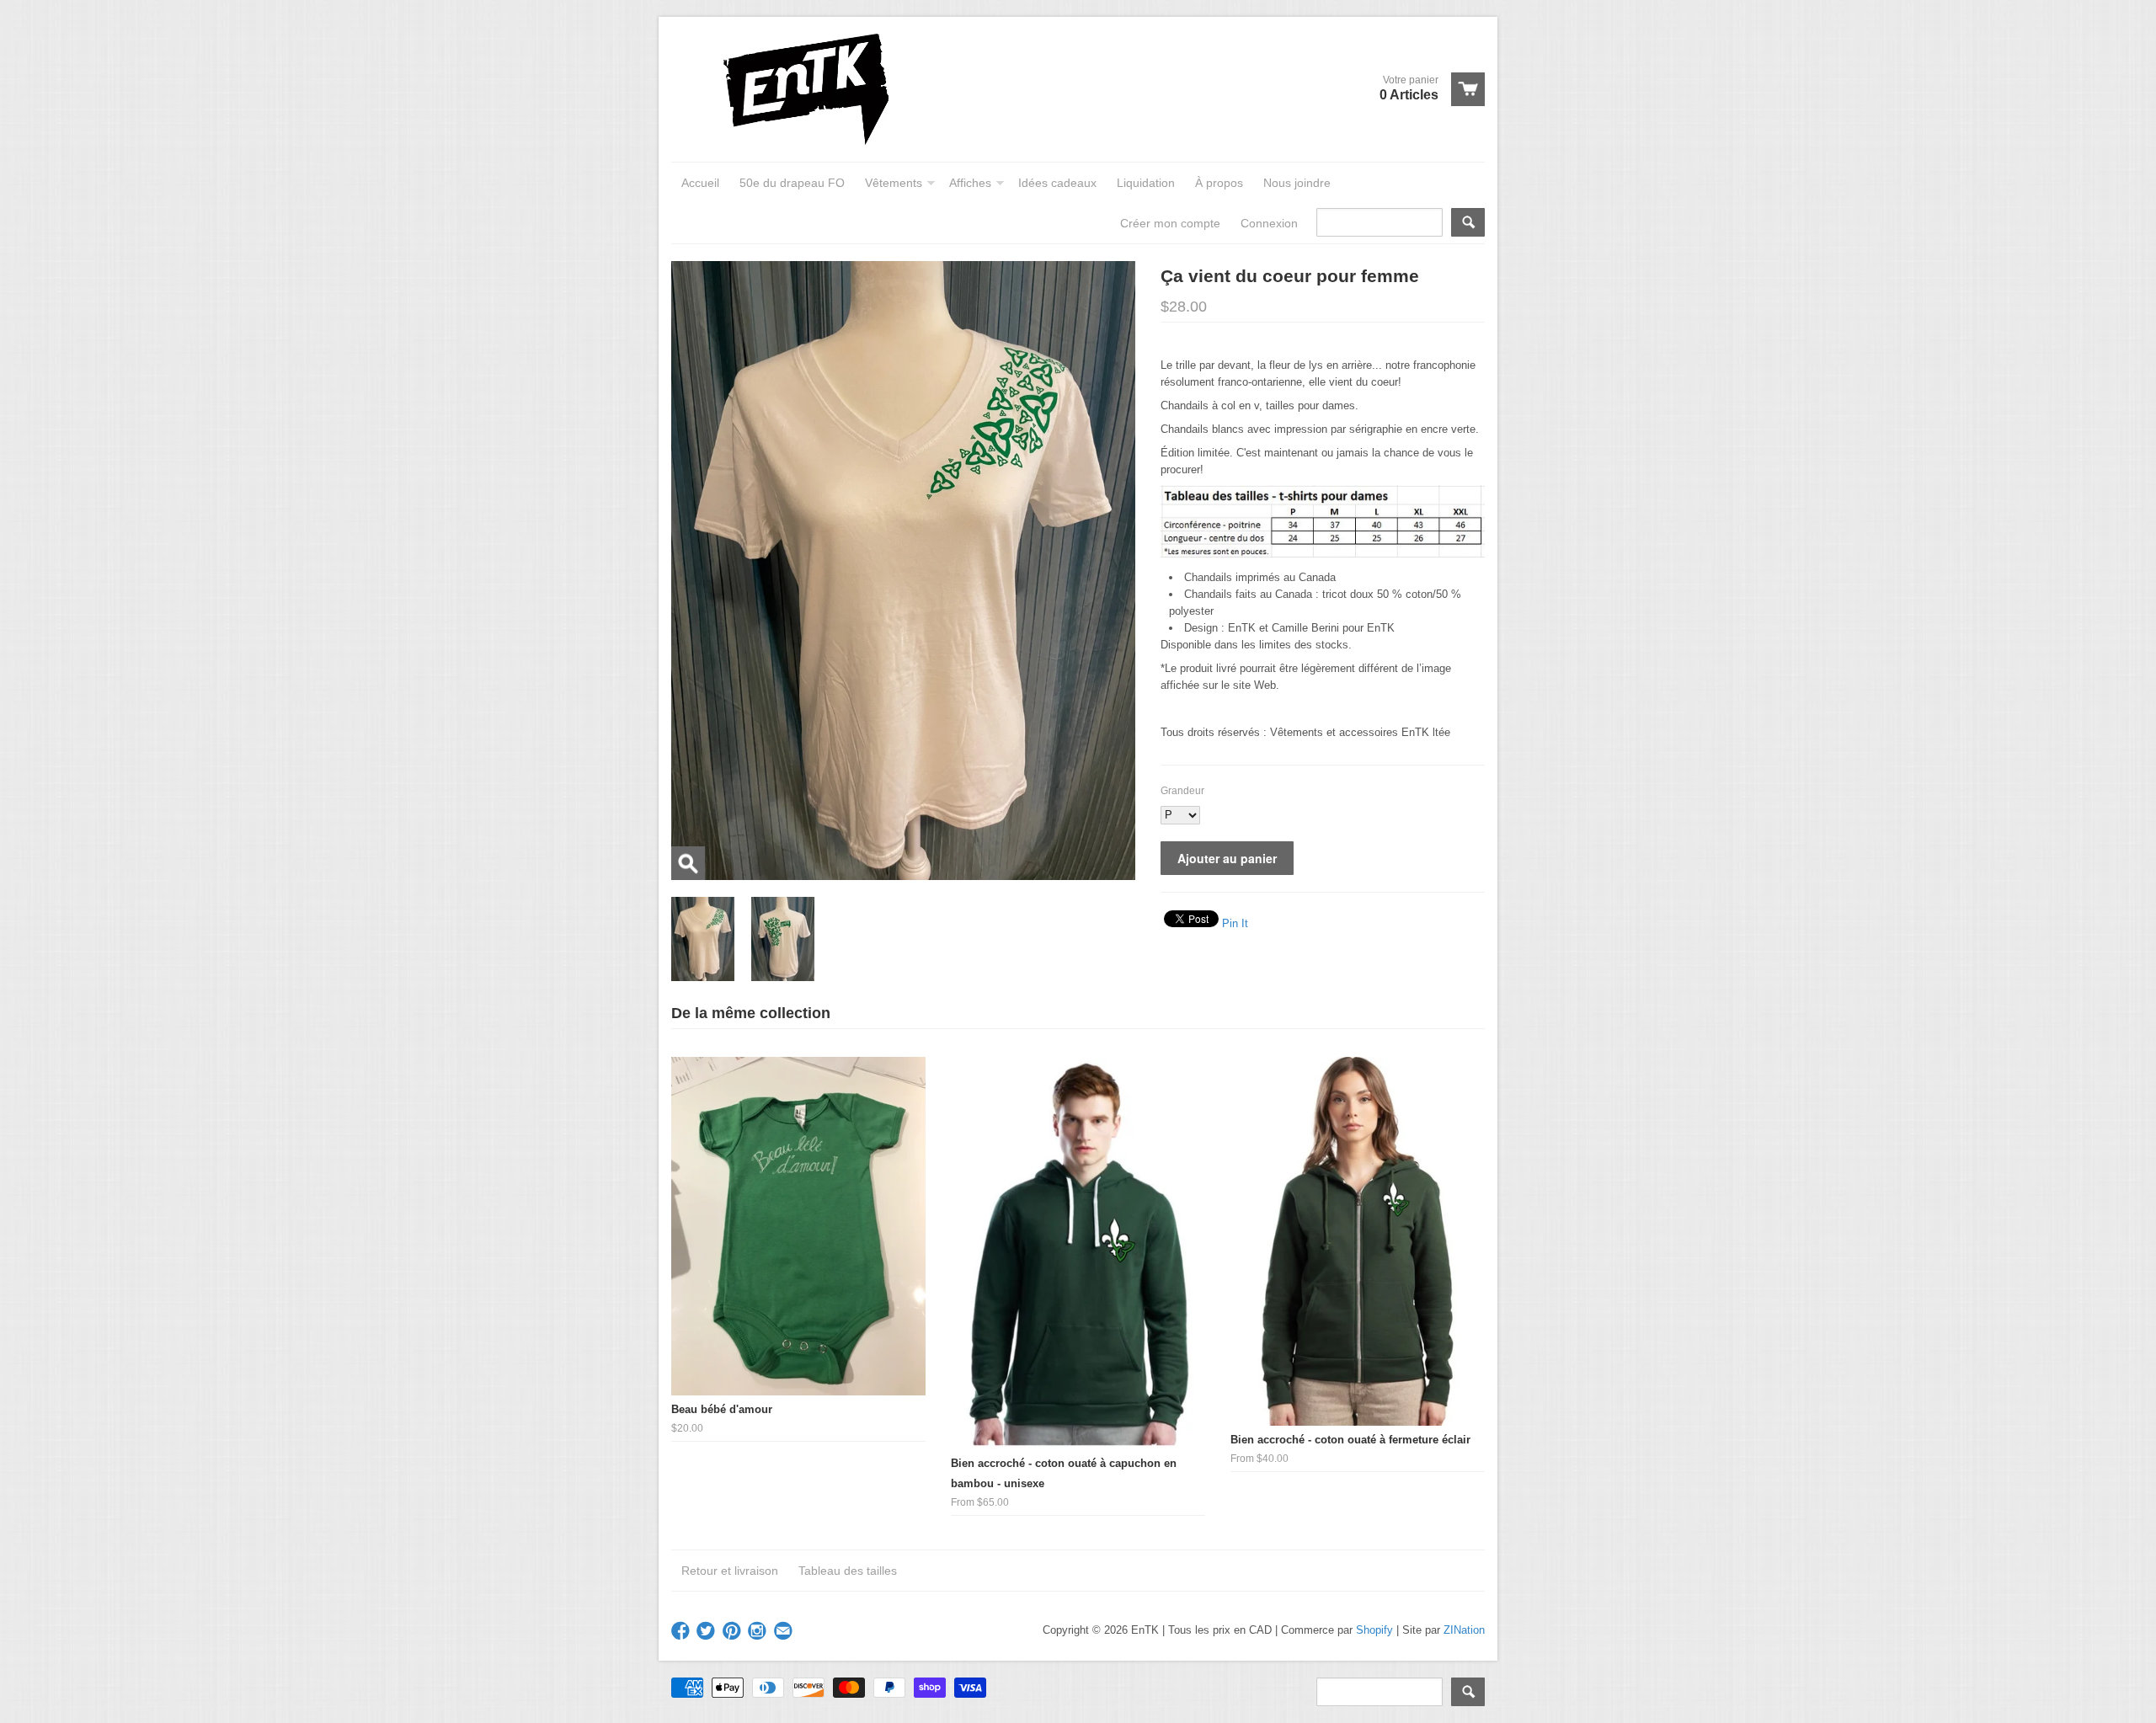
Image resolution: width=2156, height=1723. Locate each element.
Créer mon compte (1170, 223)
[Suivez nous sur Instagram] (759, 1632)
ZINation (1464, 1630)
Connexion (1269, 223)
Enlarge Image (688, 863)
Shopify (1374, 1630)
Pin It (1235, 923)
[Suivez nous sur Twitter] (707, 1632)
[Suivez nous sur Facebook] (682, 1632)
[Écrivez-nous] (785, 1632)
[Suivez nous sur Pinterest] (734, 1632)
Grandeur (1182, 791)
